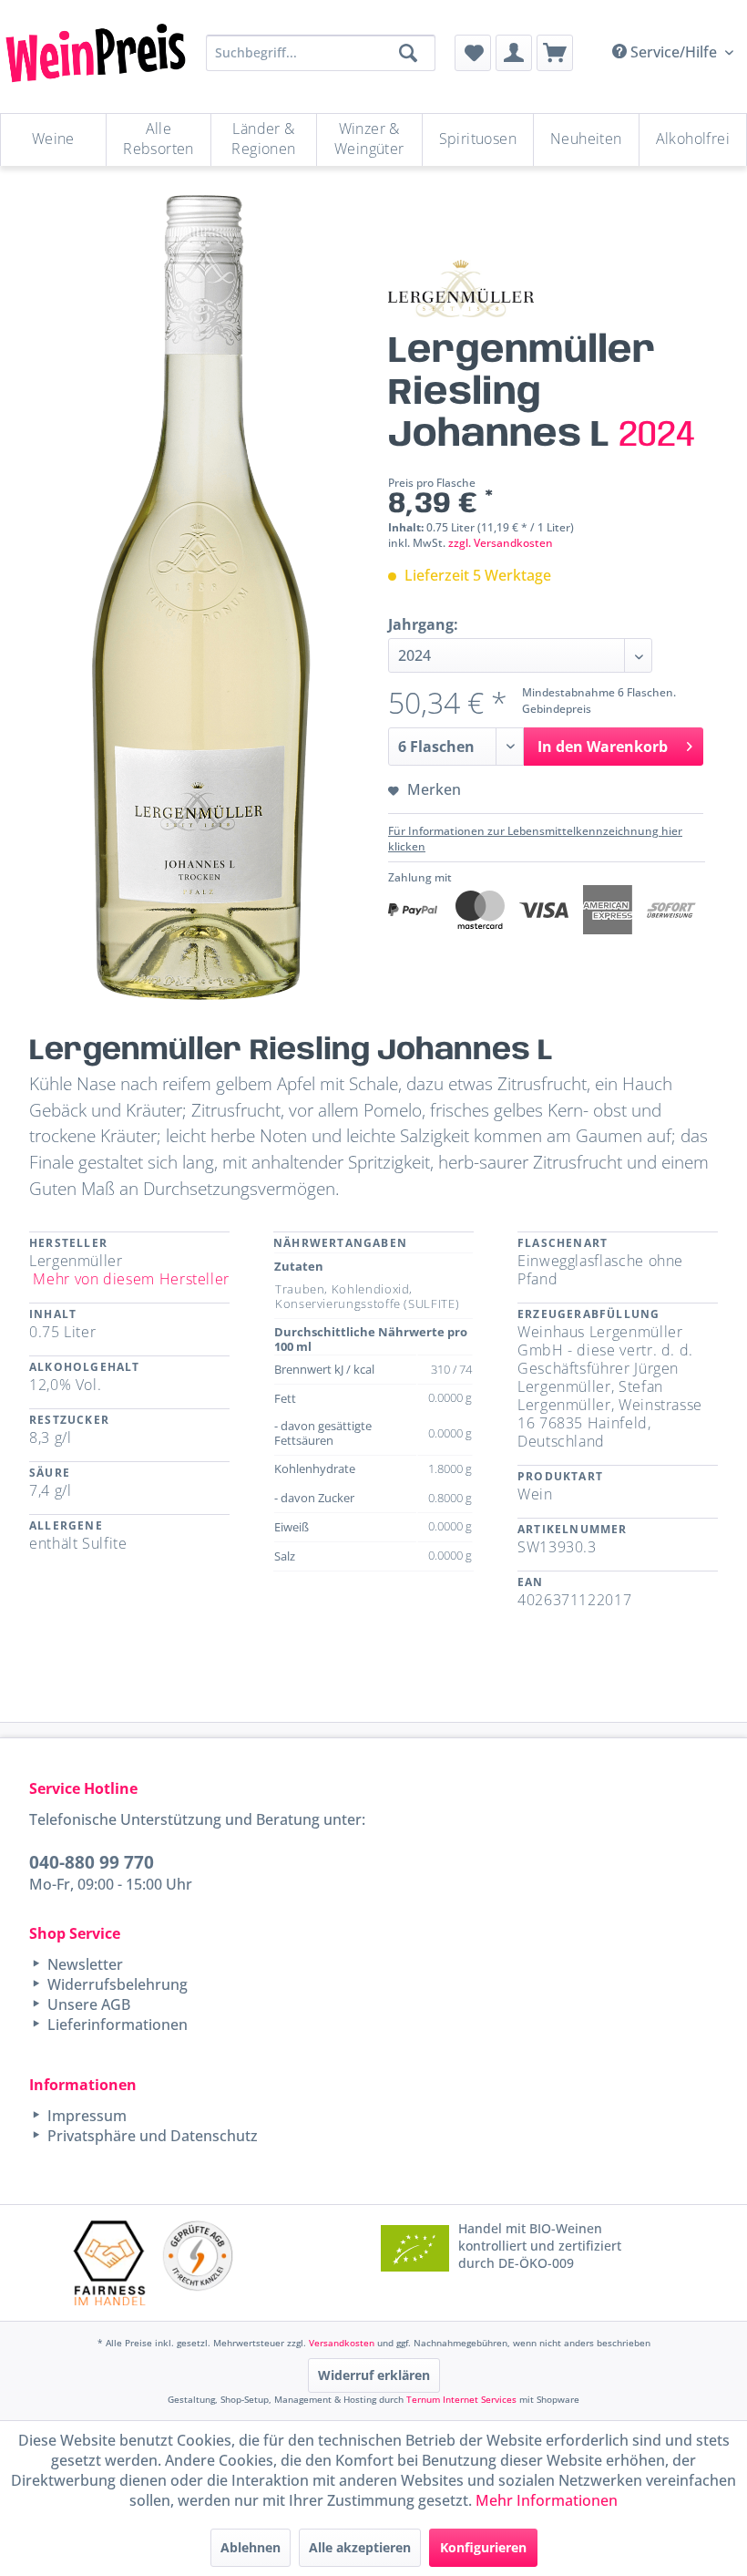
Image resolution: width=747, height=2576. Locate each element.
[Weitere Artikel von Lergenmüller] (461, 289)
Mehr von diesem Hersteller (131, 1279)
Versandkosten (342, 2343)
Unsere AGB (87, 2004)
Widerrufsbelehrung (116, 1984)
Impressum (85, 2116)
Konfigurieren (483, 2547)
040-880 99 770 (92, 1862)
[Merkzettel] (473, 53)
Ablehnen (251, 2547)
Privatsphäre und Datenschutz (151, 2136)
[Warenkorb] (555, 53)
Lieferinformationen (116, 2025)
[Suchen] (408, 53)
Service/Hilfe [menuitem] (674, 52)
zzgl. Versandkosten (501, 543)
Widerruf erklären (374, 2375)
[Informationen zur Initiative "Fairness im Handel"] (110, 2263)
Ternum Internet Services (461, 2399)
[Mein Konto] (514, 53)
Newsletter (83, 1964)
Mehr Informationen (547, 2500)
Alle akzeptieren (360, 2547)
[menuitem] (473, 53)
